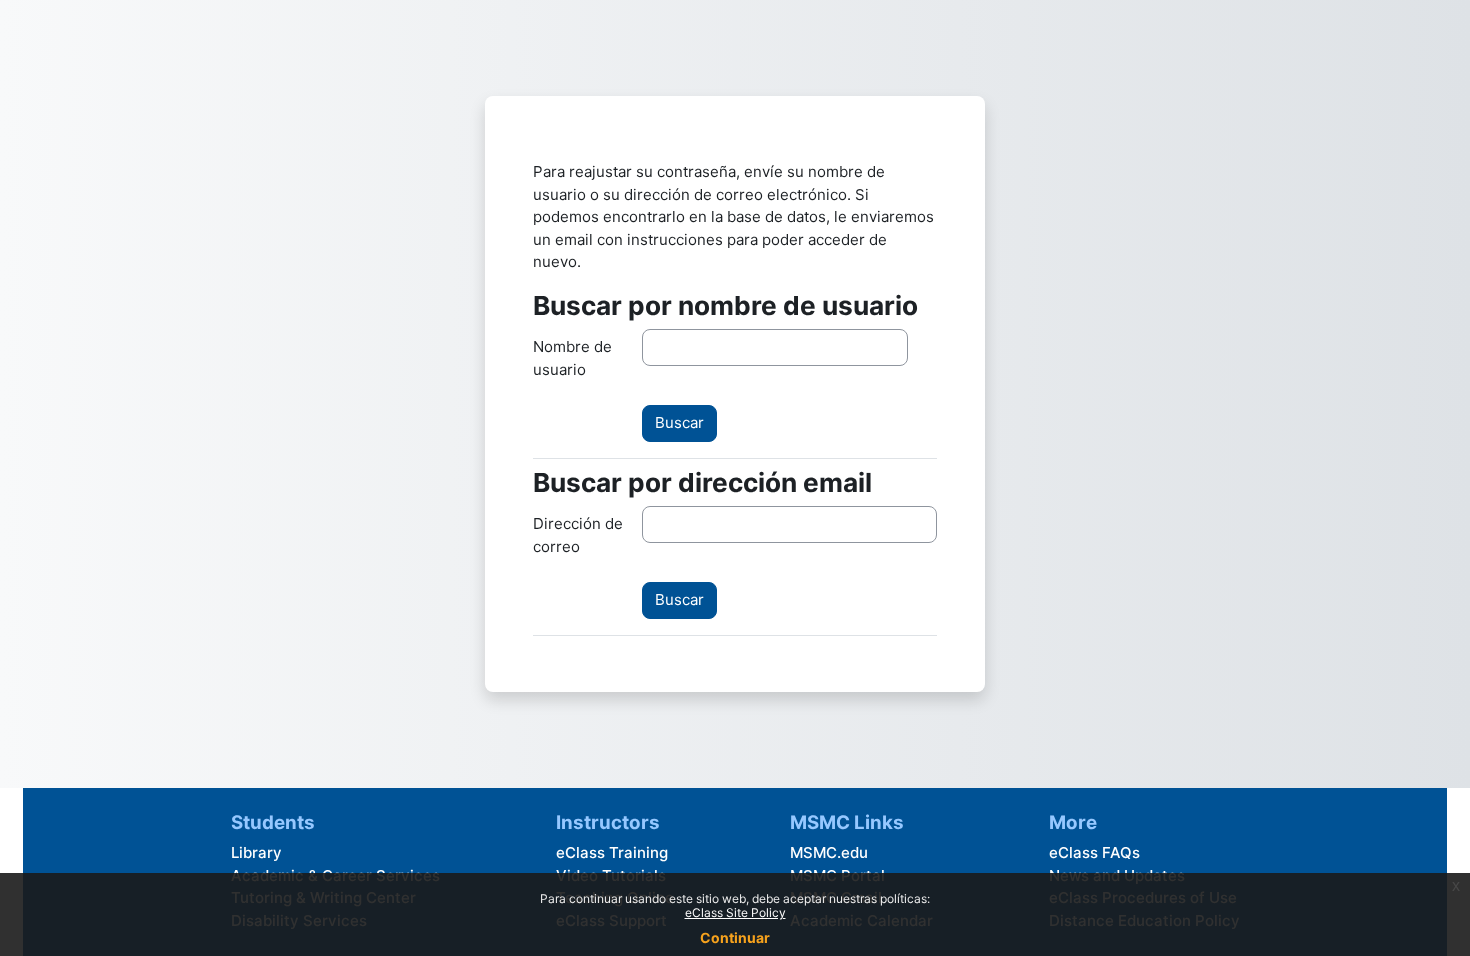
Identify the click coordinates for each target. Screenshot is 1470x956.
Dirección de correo (578, 535)
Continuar (735, 937)
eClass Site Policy (735, 912)
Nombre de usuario (572, 358)
